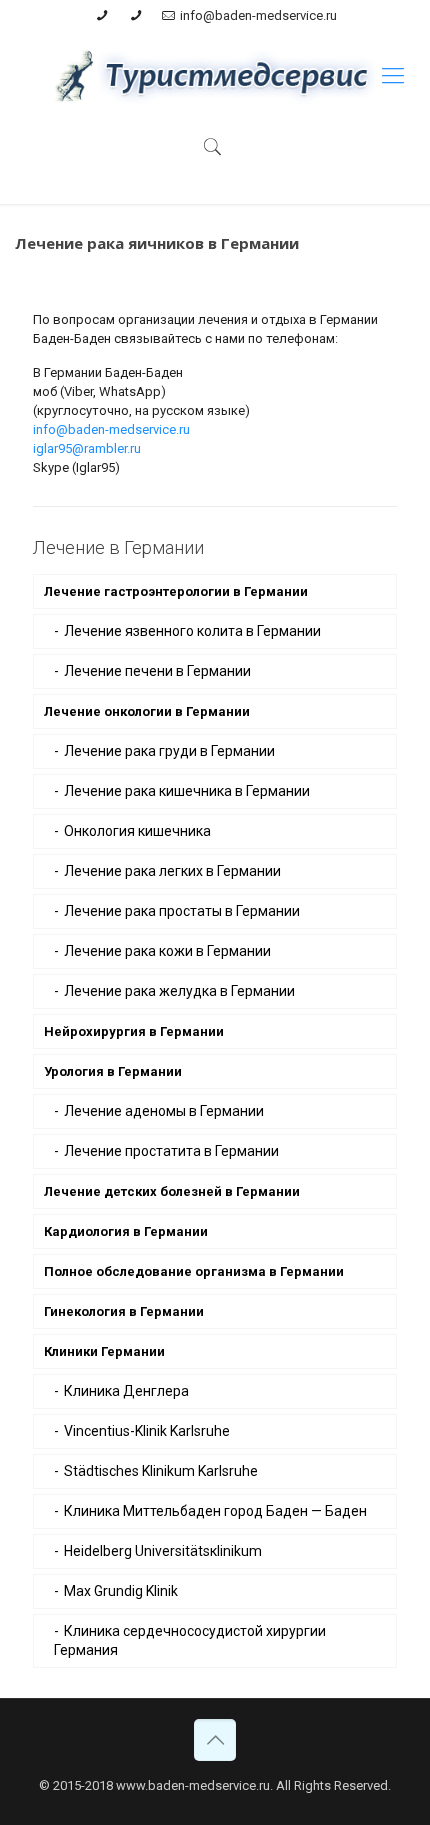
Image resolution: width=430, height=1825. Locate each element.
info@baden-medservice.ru (258, 15)
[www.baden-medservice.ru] (215, 76)
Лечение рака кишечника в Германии (187, 791)
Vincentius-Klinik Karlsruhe (147, 1431)
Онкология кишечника (137, 831)
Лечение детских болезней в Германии (172, 1191)
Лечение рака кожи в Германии (167, 951)
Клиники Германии (104, 1351)
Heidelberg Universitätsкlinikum (163, 1551)
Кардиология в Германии (126, 1231)
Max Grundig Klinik (121, 1591)
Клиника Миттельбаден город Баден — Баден (215, 1511)
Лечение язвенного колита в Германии (192, 631)
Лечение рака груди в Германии (169, 751)
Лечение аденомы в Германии (164, 1111)
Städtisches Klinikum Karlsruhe (161, 1471)
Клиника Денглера (126, 1391)
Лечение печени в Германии (157, 671)
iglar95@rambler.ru (87, 448)
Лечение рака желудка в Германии (179, 991)
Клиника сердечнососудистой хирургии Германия (190, 1640)
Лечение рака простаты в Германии (182, 911)
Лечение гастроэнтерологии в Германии (176, 591)
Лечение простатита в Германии (171, 1151)
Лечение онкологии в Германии (147, 711)
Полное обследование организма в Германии (194, 1271)
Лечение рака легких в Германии (172, 871)
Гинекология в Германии (124, 1311)
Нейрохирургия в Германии (134, 1031)
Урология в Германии (113, 1071)
